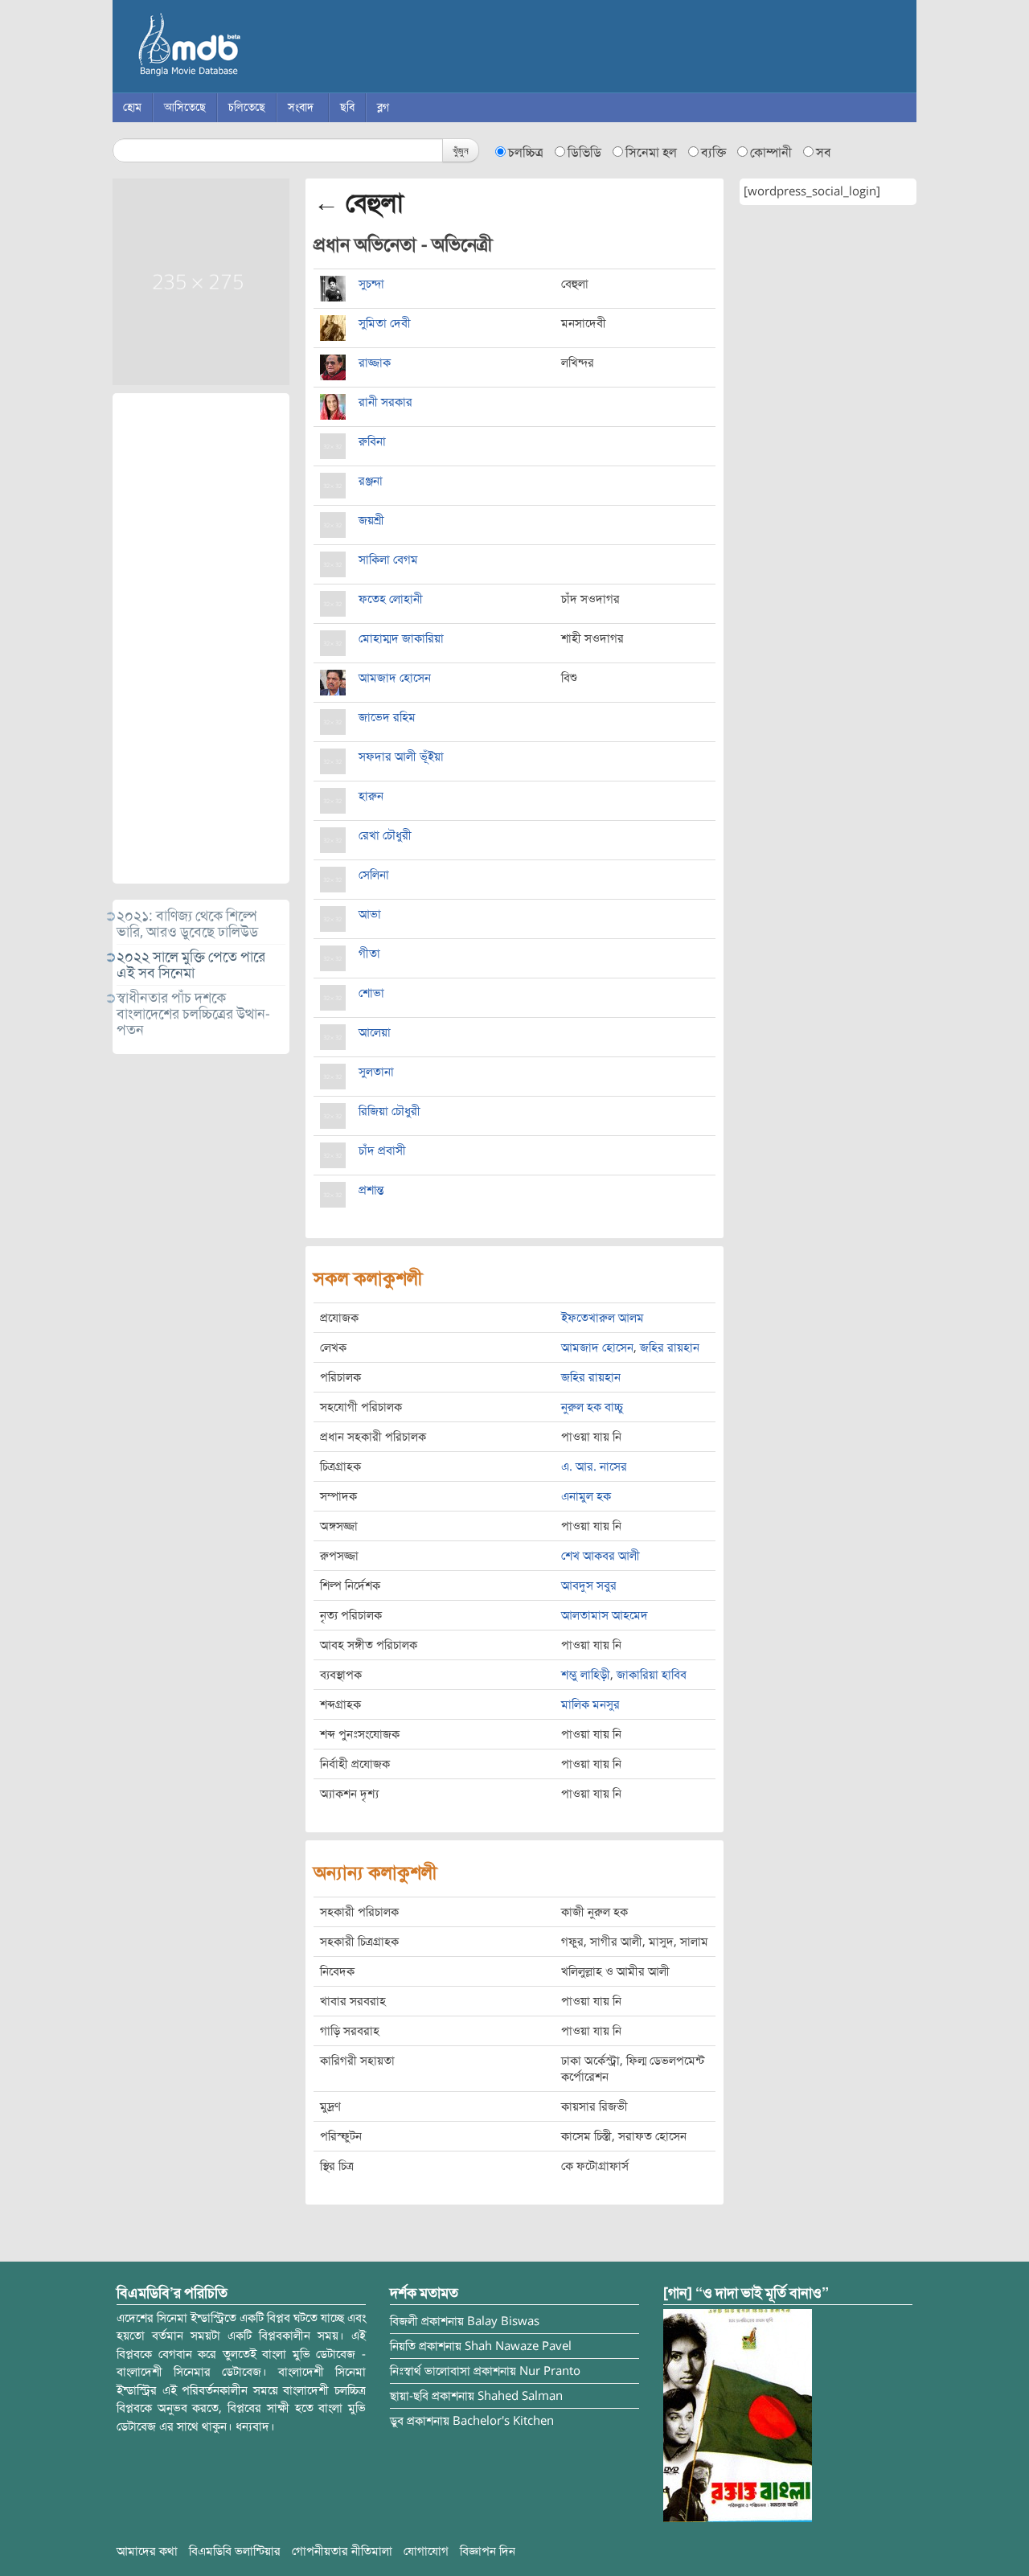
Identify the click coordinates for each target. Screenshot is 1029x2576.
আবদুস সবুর (589, 1585)
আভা (370, 914)
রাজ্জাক (375, 363)
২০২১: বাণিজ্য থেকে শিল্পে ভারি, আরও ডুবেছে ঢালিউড (187, 924)
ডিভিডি (584, 153)
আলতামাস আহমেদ (605, 1615)
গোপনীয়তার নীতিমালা (342, 2551)
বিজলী (404, 2321)
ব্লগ (383, 107)
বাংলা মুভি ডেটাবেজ (257, 48)
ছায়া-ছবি (409, 2396)
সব (824, 153)
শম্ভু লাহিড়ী (586, 1675)
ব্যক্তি (713, 153)
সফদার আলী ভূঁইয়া (401, 757)
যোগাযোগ (426, 2551)
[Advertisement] (201, 638)
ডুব (397, 2421)
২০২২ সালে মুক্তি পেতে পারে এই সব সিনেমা (191, 965)
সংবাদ (301, 107)
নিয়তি (403, 2346)
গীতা (369, 954)
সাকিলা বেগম (388, 560)
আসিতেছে (185, 107)
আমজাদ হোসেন (395, 678)
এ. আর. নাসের (594, 1466)
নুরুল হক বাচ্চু (592, 1407)
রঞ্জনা (371, 481)
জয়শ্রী (371, 520)
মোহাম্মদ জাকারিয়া (401, 638)
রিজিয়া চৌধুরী (389, 1111)
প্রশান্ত (371, 1190)
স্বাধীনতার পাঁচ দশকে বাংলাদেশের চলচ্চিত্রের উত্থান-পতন (193, 1014)
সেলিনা (374, 875)
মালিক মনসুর (590, 1704)
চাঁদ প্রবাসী (382, 1151)
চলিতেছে (247, 107)
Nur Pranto (550, 2371)
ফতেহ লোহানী (391, 599)
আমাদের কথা (147, 2551)
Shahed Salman (520, 2396)
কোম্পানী (771, 153)
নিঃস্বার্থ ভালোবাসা (430, 2371)
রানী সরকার (385, 402)
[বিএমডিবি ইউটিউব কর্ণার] (738, 2414)
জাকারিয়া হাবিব (652, 1675)
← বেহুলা (359, 203)
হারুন (371, 796)
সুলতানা (376, 1072)
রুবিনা (372, 441)
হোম (132, 107)
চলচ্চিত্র (526, 153)
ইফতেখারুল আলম (603, 1318)
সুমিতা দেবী (385, 323)
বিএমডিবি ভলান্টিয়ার (235, 2551)
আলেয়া (375, 1032)
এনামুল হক (586, 1496)
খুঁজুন (461, 150)
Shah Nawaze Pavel (518, 2346)
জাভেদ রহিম (387, 717)
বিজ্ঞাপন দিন (488, 2551)
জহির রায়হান (670, 1347)
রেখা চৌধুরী (385, 835)
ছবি (347, 107)
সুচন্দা (371, 284)
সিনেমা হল (651, 153)
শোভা (371, 993)
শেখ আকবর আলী (601, 1556)
